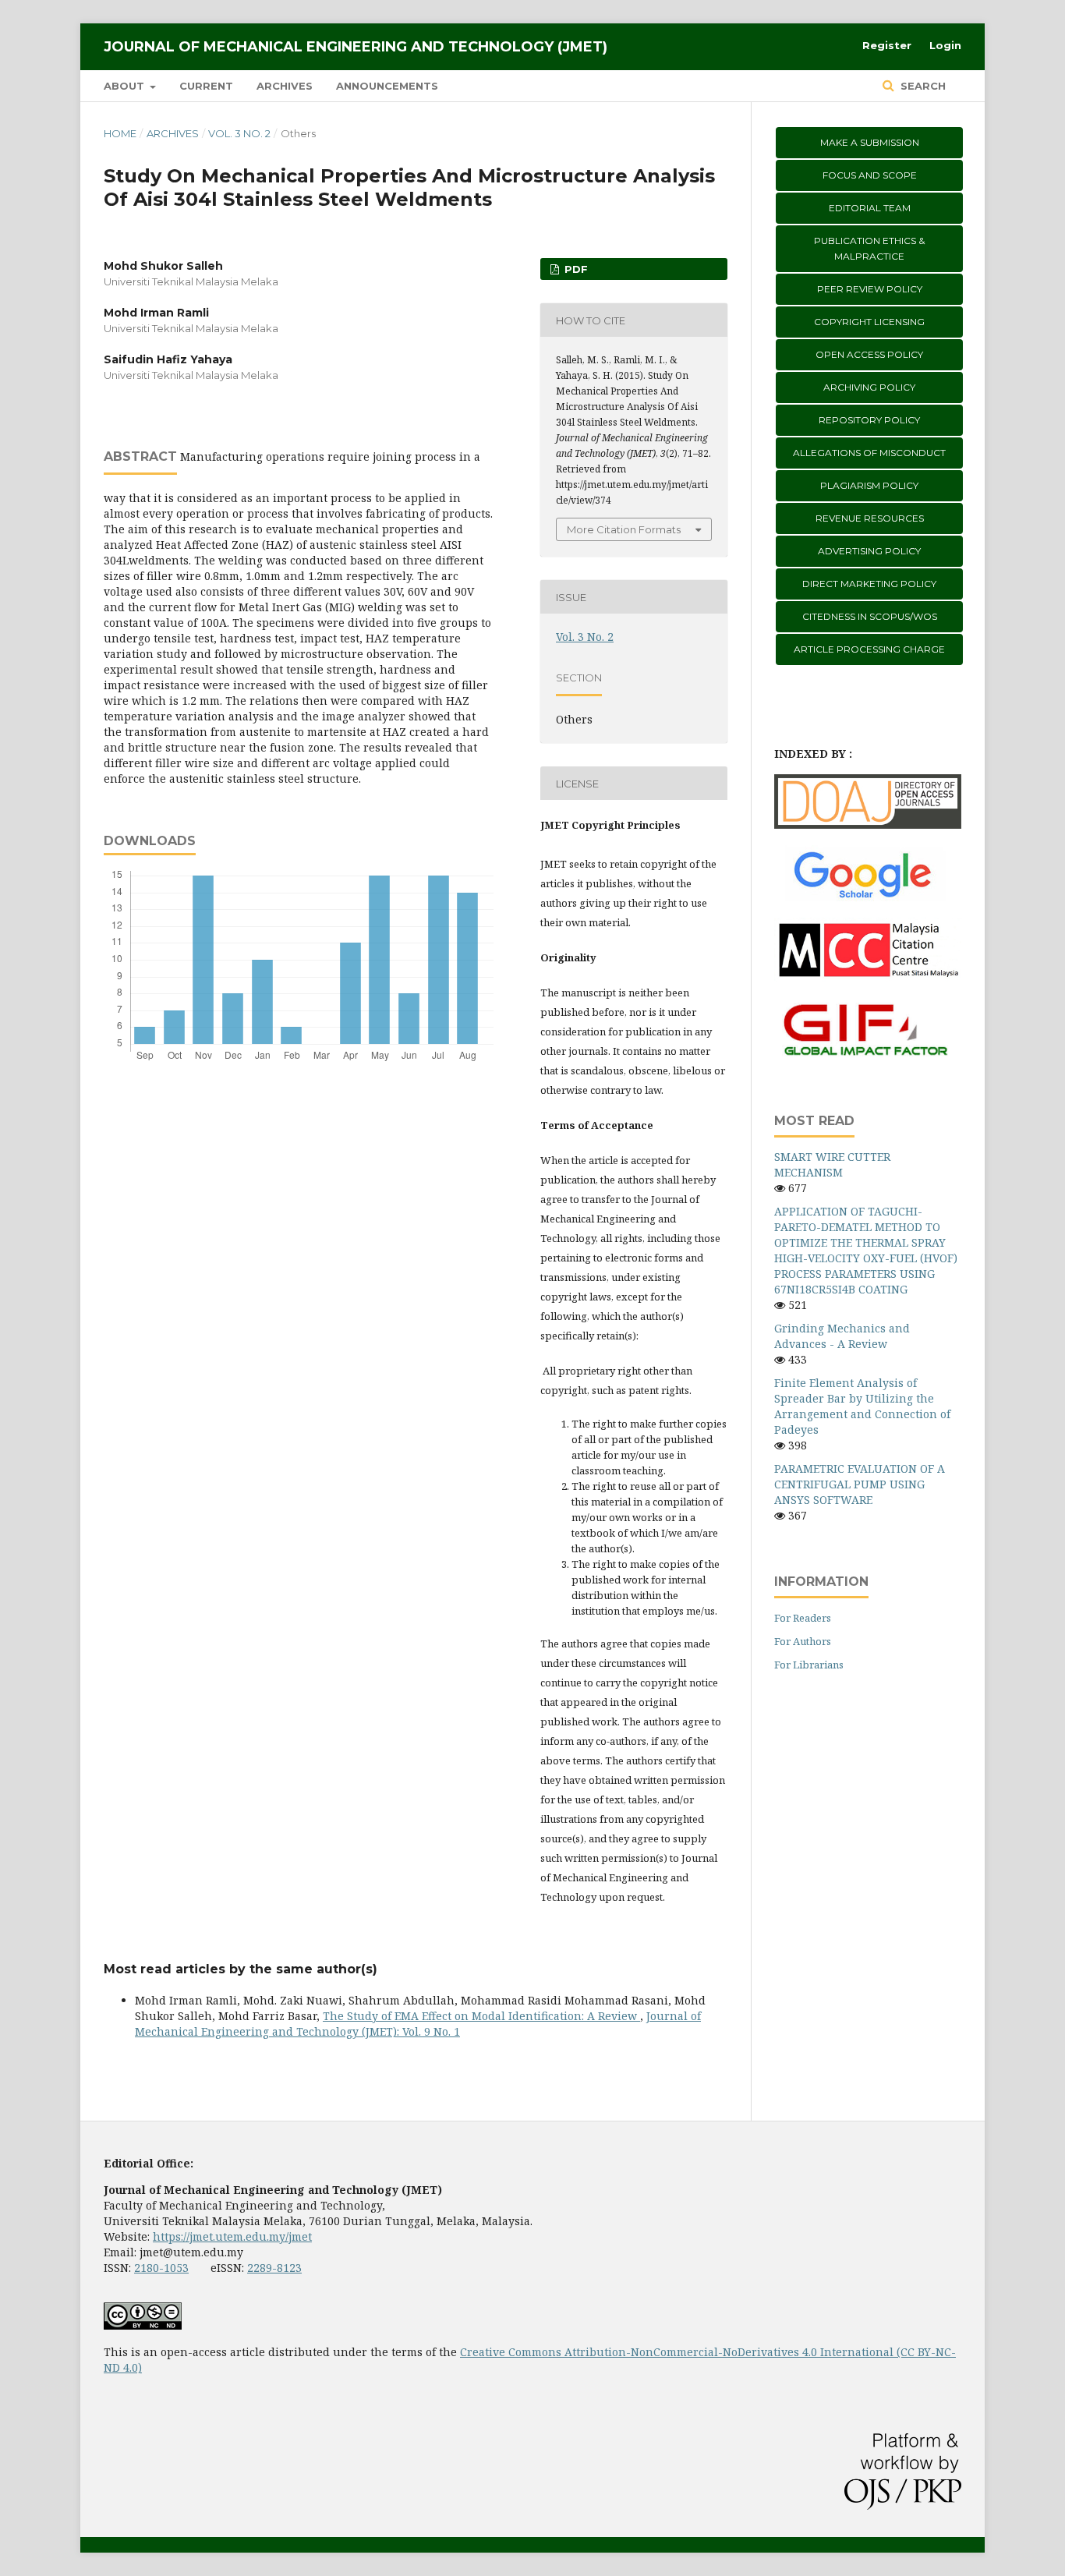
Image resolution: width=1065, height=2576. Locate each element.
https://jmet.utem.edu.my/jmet (232, 2236)
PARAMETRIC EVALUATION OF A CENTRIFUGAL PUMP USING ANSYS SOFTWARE (860, 1484)
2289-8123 (274, 2268)
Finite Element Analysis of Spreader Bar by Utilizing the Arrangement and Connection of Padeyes (862, 1406)
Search (922, 86)
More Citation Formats (624, 529)
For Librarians (809, 1665)
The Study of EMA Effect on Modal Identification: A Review (481, 2016)
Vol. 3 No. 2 (239, 133)
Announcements (387, 86)
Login (945, 45)
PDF (575, 269)
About (126, 86)
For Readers (803, 1618)
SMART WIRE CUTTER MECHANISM (832, 1164)
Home (120, 133)
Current (206, 86)
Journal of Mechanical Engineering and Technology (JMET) (356, 47)
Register (887, 45)
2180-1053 (161, 2268)
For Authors (803, 1641)
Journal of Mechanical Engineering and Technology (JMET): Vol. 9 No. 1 (418, 2024)
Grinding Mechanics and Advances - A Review (842, 1336)
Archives (285, 86)
